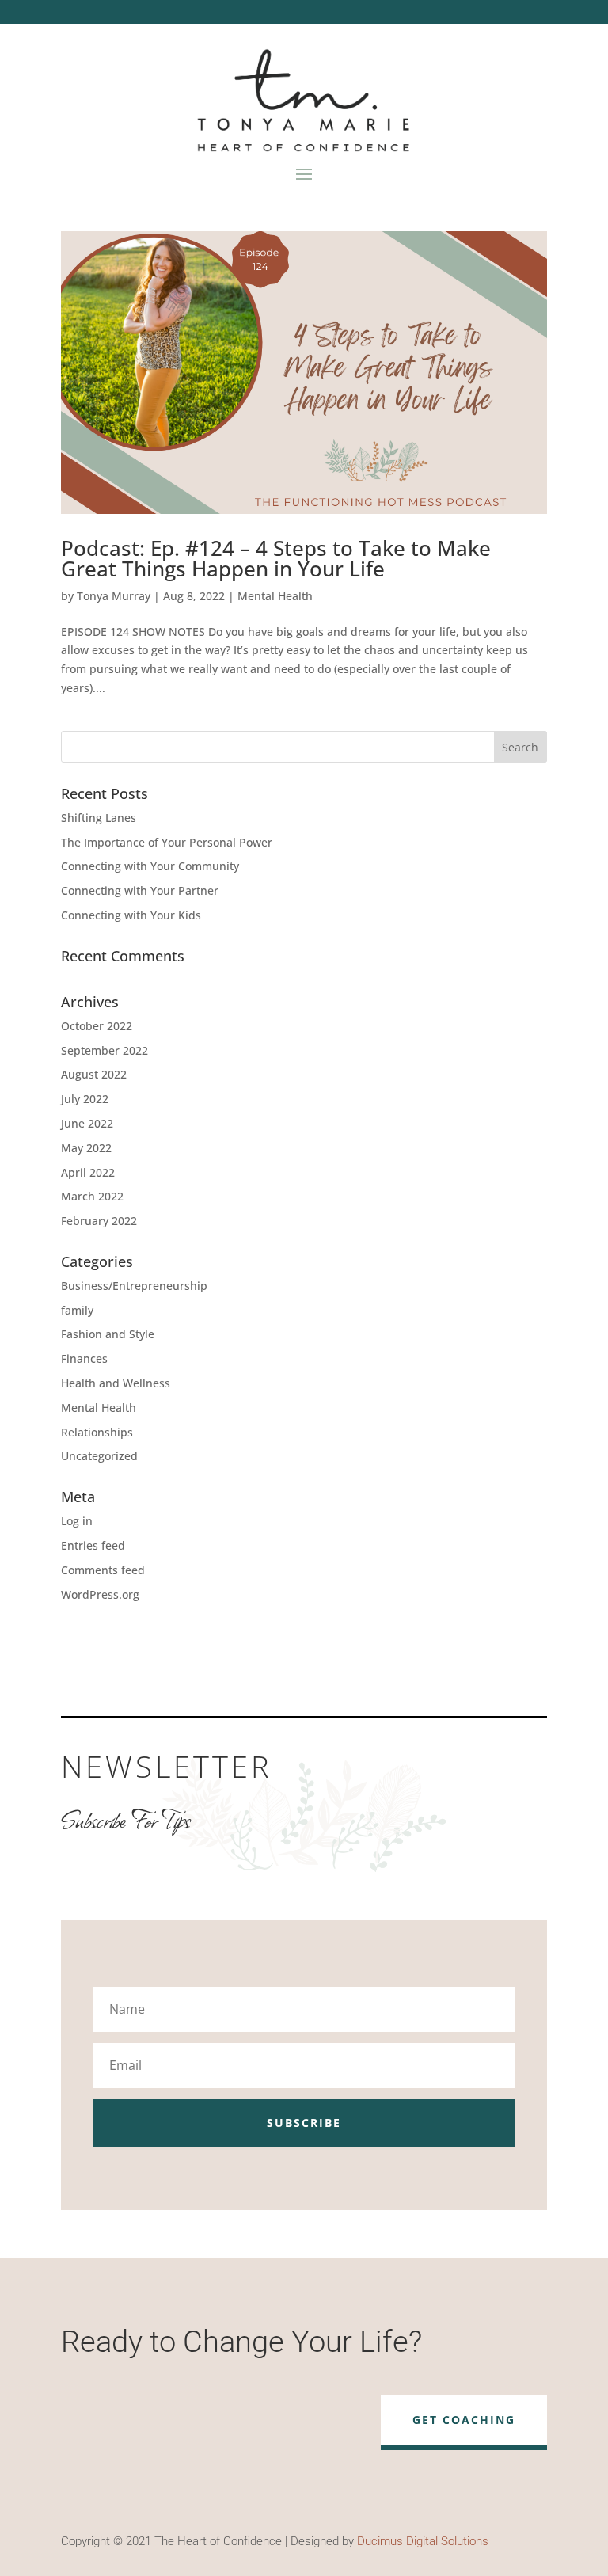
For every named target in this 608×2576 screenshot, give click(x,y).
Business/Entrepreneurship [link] (134, 1286)
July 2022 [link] (85, 1099)
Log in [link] (77, 1521)
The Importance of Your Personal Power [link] (167, 842)
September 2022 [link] (104, 1050)
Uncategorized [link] (99, 1456)
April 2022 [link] (88, 1172)
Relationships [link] (97, 1432)
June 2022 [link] (87, 1123)
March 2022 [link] (92, 1196)
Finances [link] (84, 1358)
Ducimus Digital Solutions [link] (423, 2541)
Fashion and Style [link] (108, 1334)
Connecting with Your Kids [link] (131, 915)
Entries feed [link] (93, 1545)
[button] (304, 173)
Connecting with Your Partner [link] (140, 890)
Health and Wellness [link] (116, 1383)
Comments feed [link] (103, 1570)
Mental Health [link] (275, 596)
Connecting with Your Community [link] (150, 866)
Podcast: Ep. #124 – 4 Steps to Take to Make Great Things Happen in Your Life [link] (276, 558)
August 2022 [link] (94, 1074)
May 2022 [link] (86, 1148)
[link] (304, 373)
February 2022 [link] (99, 1221)
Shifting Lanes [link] (99, 818)
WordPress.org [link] (100, 1594)
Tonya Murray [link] (114, 596)
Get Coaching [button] (464, 2420)
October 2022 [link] (97, 1026)
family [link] (77, 1310)
